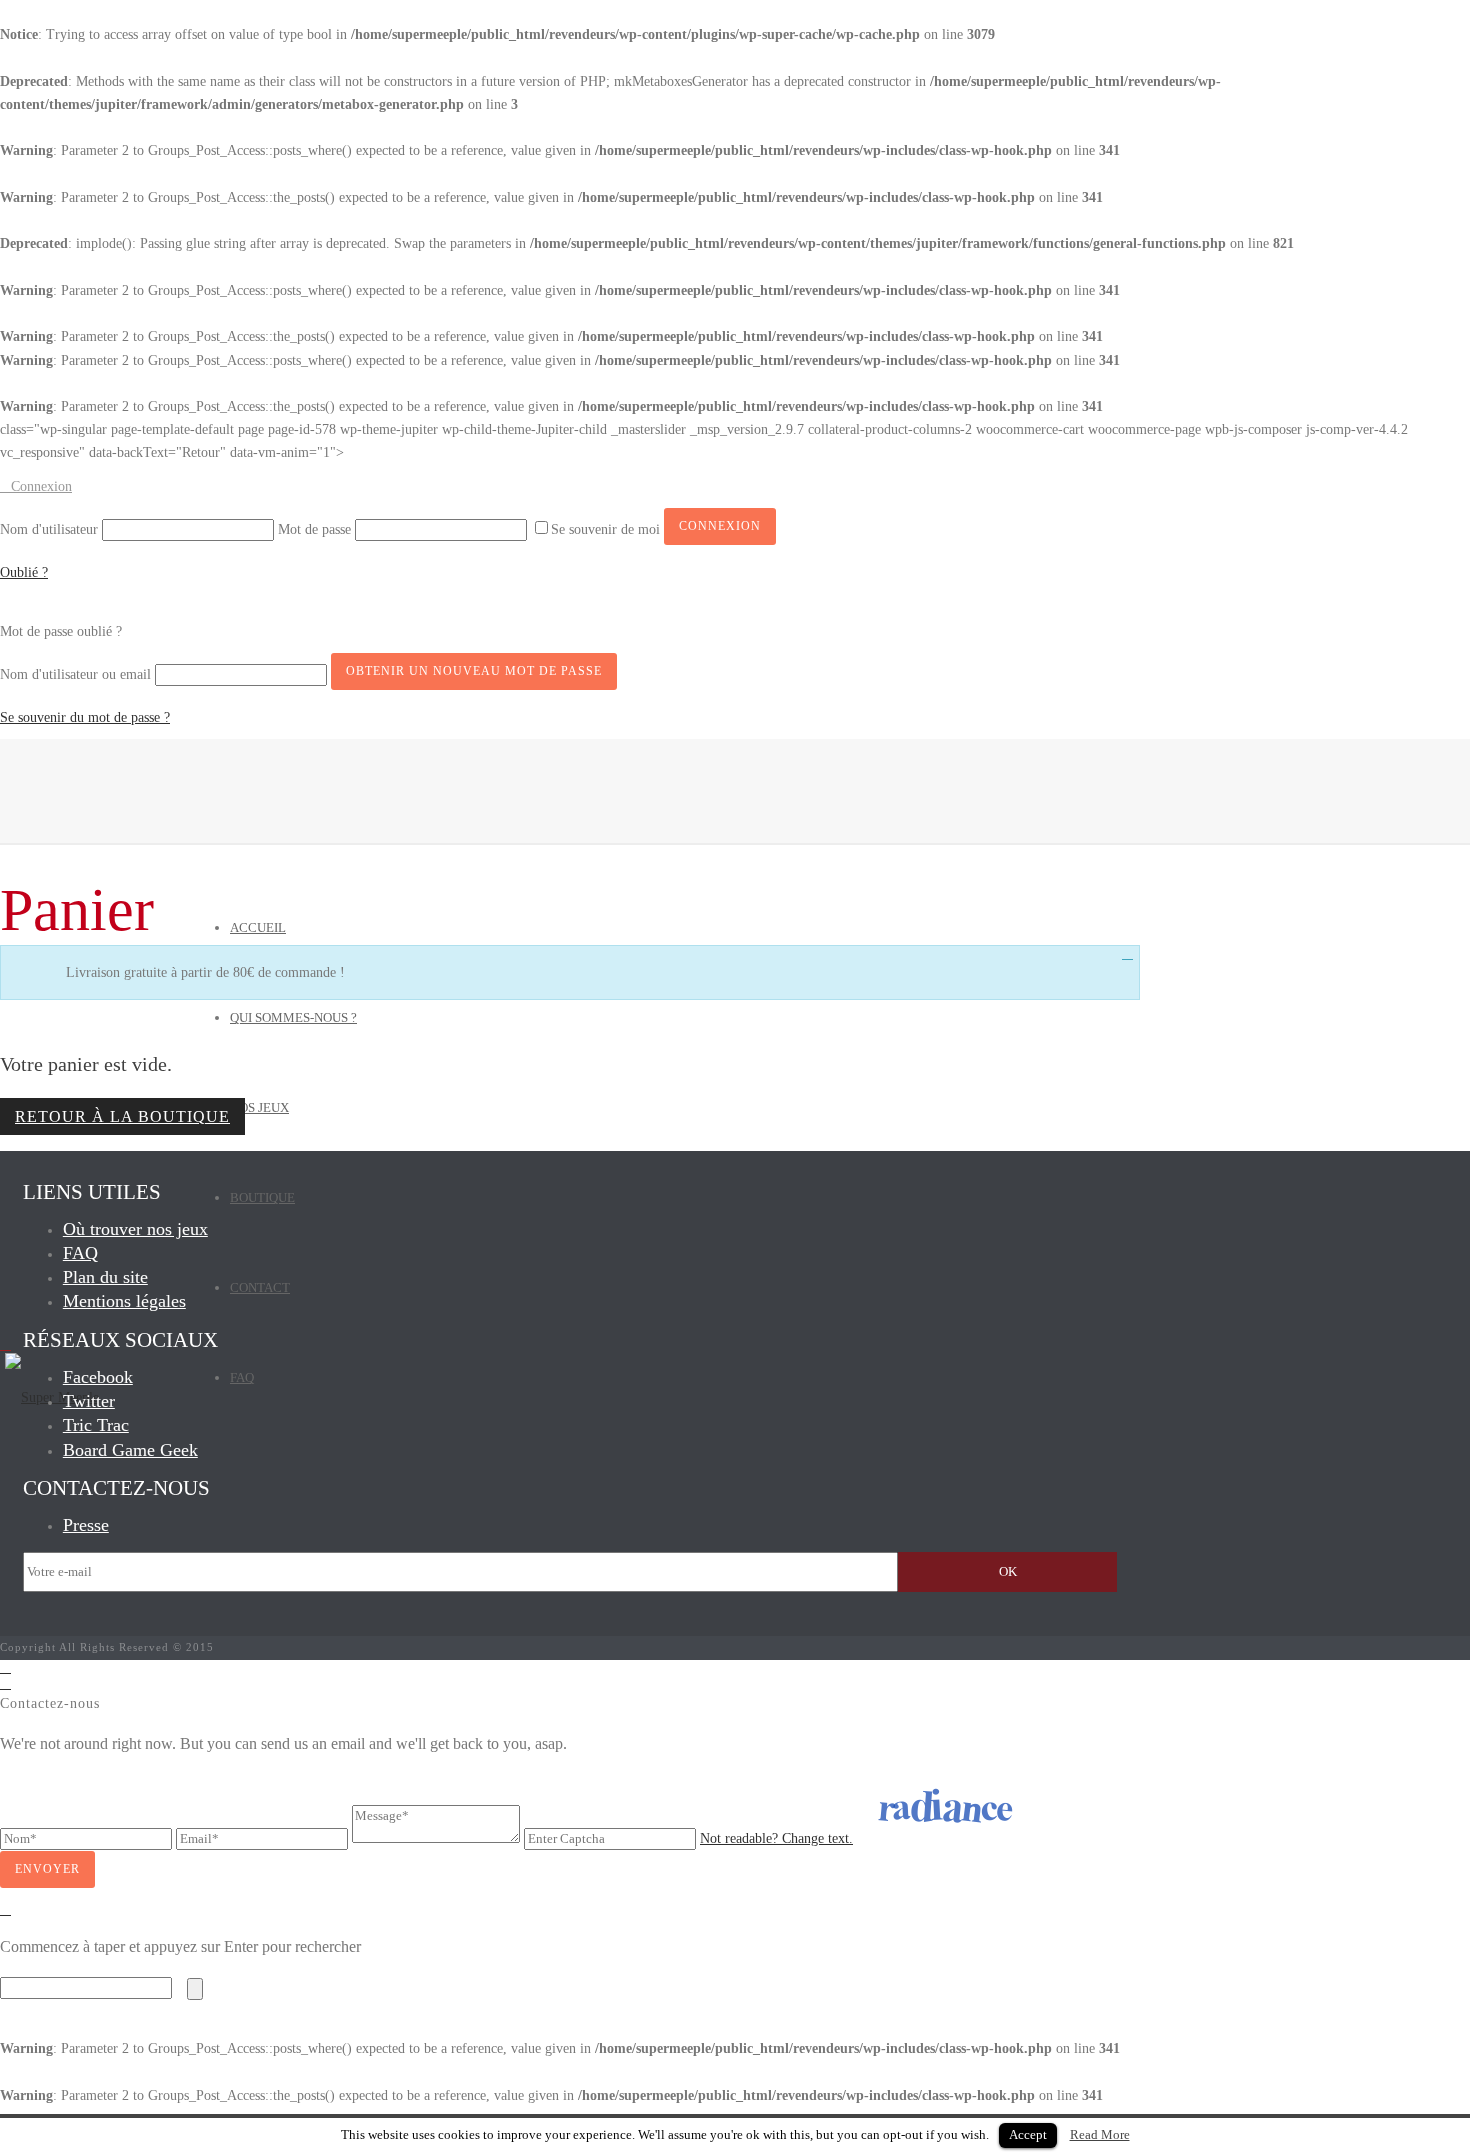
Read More (1100, 2134)
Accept (1028, 2134)
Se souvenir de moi (607, 529)
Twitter (89, 1401)
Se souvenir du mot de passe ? (85, 717)
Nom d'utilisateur (49, 529)
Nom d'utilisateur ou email (75, 674)
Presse (86, 1525)
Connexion (41, 486)
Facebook (98, 1377)
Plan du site (105, 1277)
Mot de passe (314, 529)
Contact (260, 1287)
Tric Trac (96, 1425)
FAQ (242, 1377)
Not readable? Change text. (776, 1838)
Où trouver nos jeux (135, 1229)
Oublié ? (24, 572)
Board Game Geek (130, 1450)
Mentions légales (124, 1301)
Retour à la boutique (122, 1116)
